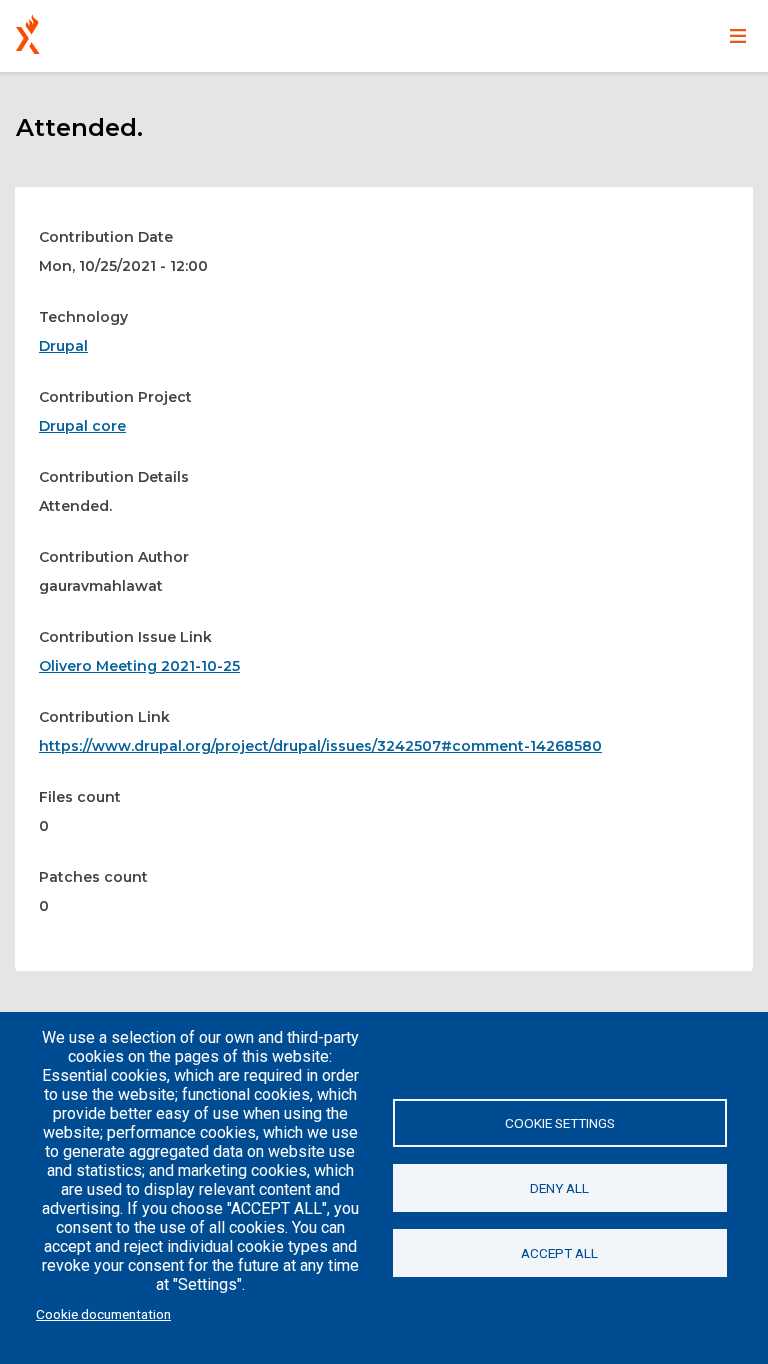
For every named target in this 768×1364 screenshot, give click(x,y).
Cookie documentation (103, 1314)
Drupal (63, 346)
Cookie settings (560, 1123)
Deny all (559, 1188)
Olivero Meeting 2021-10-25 (139, 666)
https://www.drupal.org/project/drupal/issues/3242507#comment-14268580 (320, 746)
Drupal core (82, 426)
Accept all (559, 1253)
